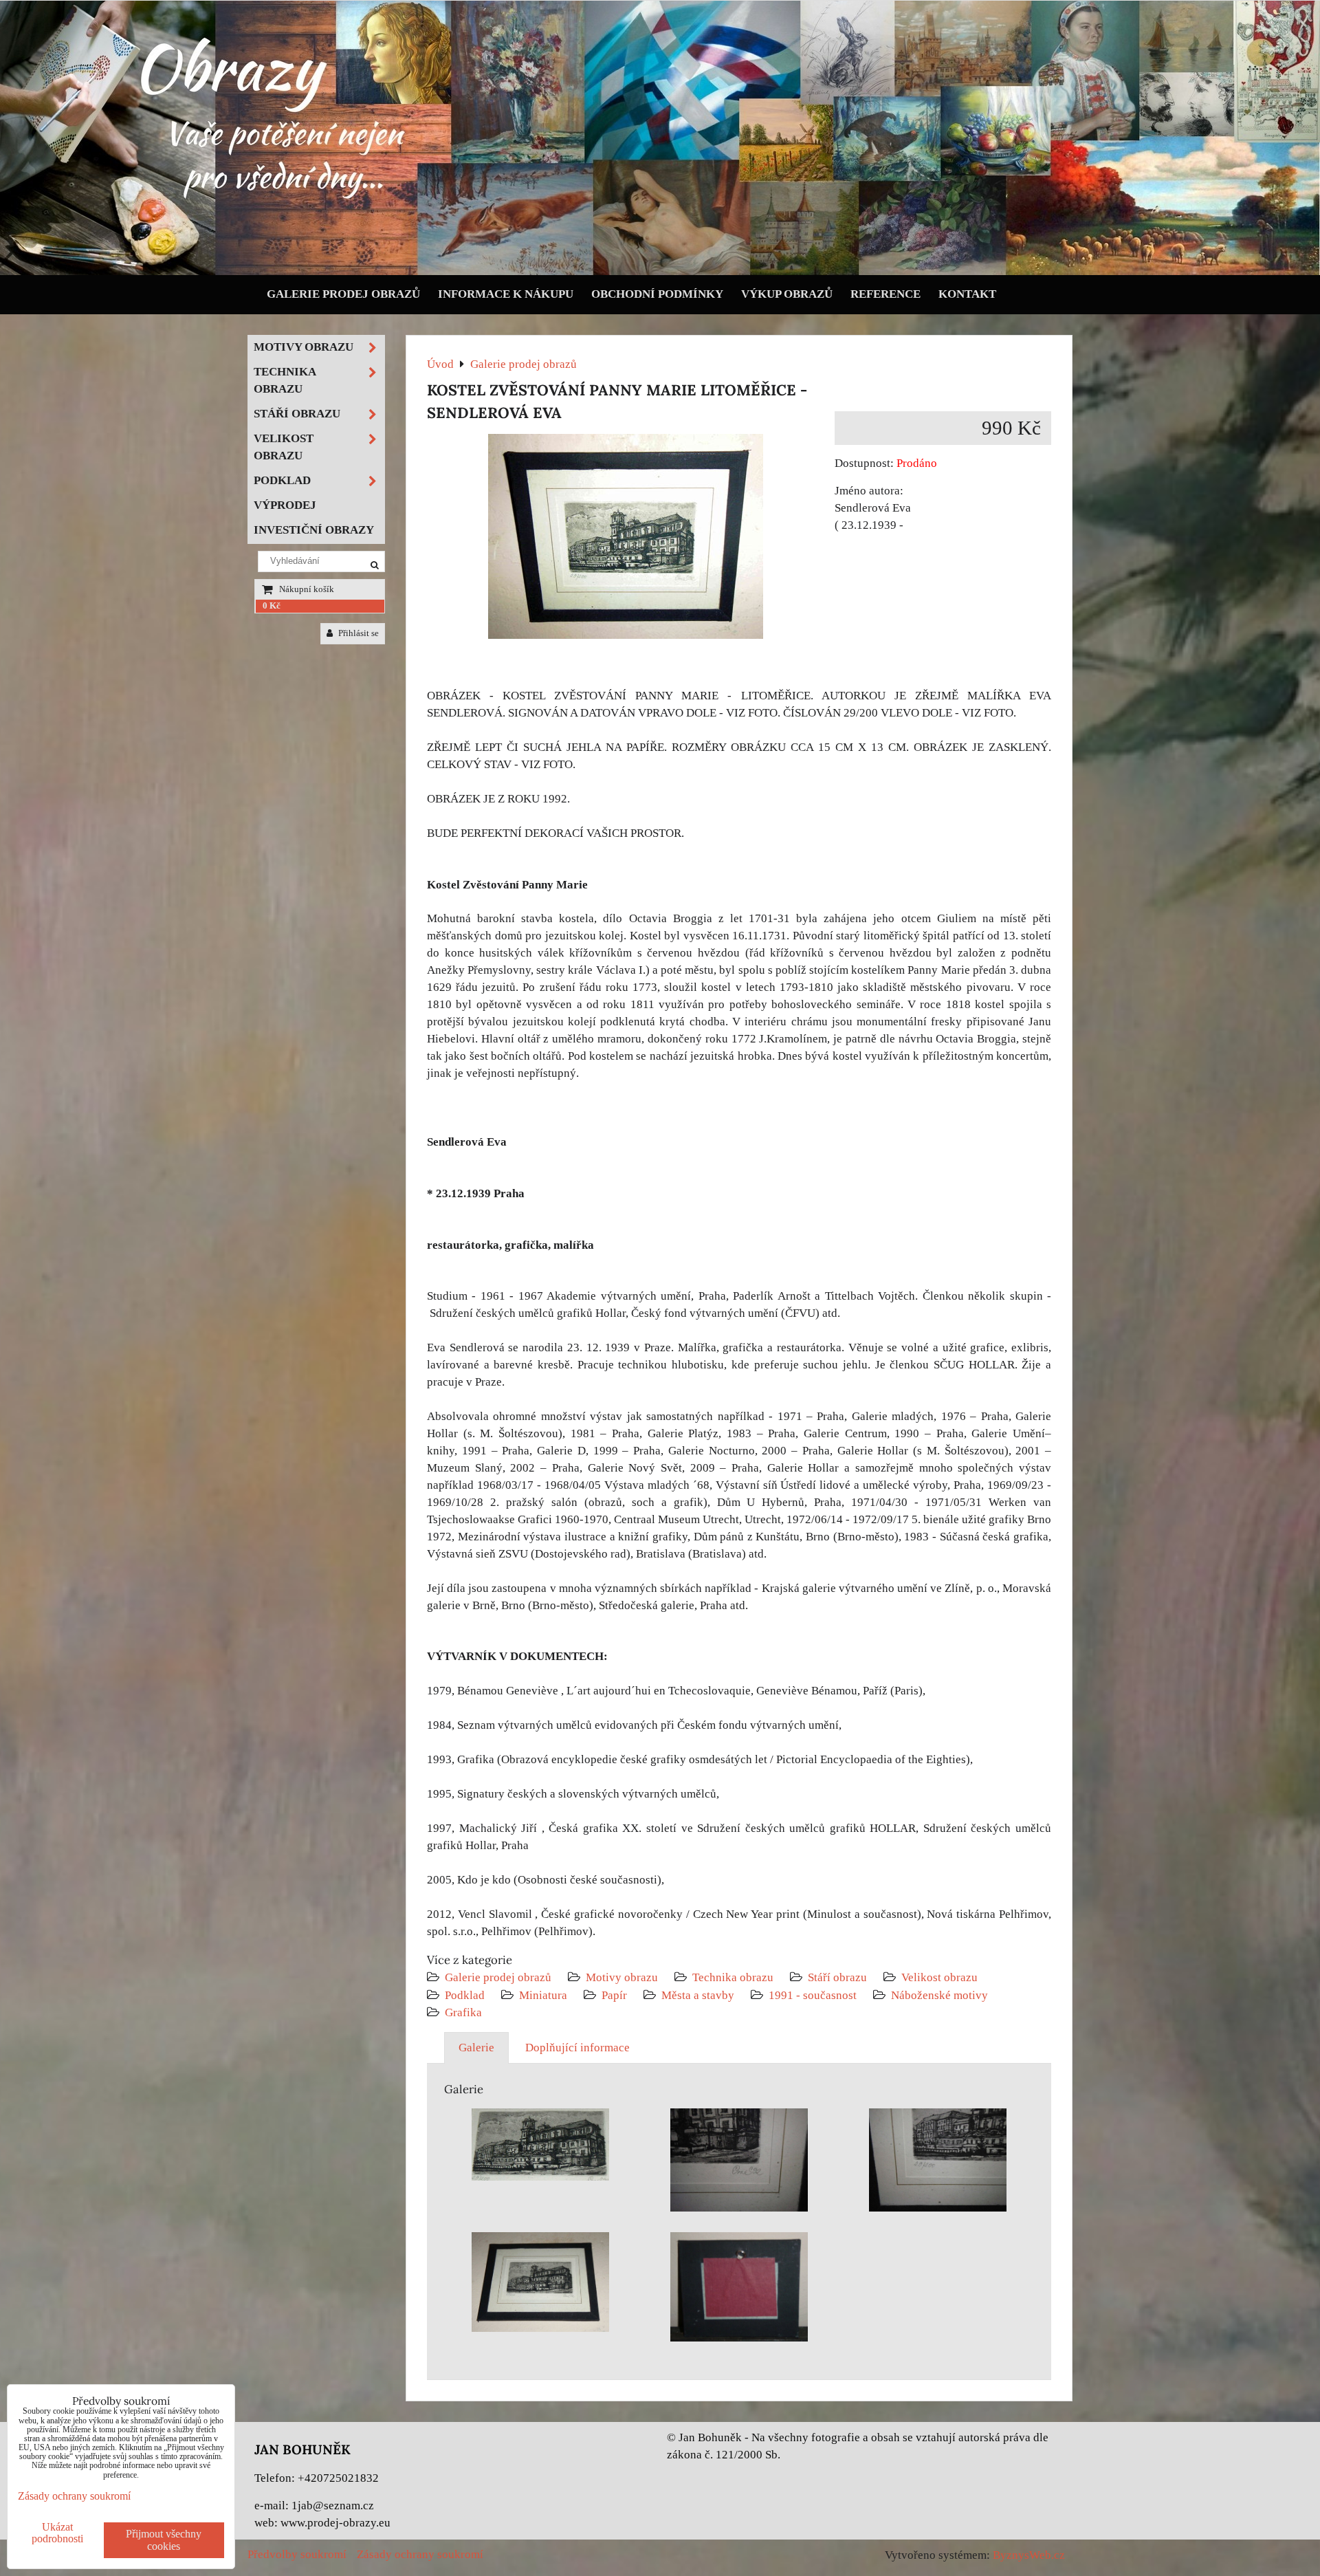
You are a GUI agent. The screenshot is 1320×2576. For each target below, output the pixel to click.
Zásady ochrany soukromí (420, 2554)
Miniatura (543, 1995)
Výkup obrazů (787, 294)
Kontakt (967, 294)
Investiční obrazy (314, 530)
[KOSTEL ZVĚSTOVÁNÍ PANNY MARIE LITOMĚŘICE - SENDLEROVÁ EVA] (626, 539)
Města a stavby (698, 1995)
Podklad (465, 1995)
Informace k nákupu (506, 294)
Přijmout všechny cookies (164, 2540)
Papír (614, 1995)
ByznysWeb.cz (1029, 2555)
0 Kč (272, 606)
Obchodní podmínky (657, 294)
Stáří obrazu (837, 1977)
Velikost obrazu (939, 1977)
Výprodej (285, 505)
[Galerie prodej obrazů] (660, 272)
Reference (885, 294)
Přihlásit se (357, 633)
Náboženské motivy (939, 1995)
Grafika (463, 2012)
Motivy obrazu (622, 1977)
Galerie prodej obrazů (343, 294)
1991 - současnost (813, 1995)
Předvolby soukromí (297, 2554)
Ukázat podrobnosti (57, 2533)
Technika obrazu (733, 1977)
